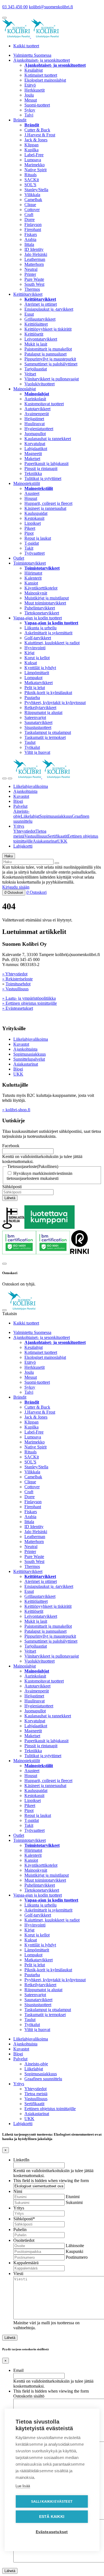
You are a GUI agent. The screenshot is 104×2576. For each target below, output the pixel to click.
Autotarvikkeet (37, 409)
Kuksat (31, 663)
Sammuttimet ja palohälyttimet (51, 364)
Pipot (29, 533)
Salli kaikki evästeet (52, 2502)
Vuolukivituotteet (40, 384)
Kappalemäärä (26, 2263)
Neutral (31, 269)
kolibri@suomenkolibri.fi (51, 7)
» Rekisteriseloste (17, 979)
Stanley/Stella (36, 190)
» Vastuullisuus (15, 989)
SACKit (32, 180)
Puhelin (20, 2230)
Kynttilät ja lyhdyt (40, 668)
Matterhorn (34, 264)
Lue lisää (23, 2486)
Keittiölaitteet (36, 324)
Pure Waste (34, 279)
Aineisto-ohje (36, 2064)
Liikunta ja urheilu (40, 628)
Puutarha (32, 698)
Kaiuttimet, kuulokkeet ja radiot (52, 643)
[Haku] (57, 863)
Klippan (31, 145)
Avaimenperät (37, 414)
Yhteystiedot (24, 831)
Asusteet (32, 493)
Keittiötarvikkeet (28, 294)
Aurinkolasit (35, 399)
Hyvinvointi (35, 648)
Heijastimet (34, 419)
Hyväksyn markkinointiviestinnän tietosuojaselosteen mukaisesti (40, 1176)
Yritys (19, 826)
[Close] (4, 1264)
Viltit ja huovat (37, 752)
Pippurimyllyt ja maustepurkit (50, 359)
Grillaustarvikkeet (40, 319)
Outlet (19, 558)
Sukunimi (74, 2202)
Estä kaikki (52, 2517)
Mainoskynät (36, 593)
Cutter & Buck (37, 130)
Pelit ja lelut (35, 688)
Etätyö (30, 85)
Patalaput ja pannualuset (45, 354)
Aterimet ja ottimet (41, 304)
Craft (29, 215)
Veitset (30, 374)
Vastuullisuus (36, 836)
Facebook (11, 1146)
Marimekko (35, 165)
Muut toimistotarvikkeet (45, 603)
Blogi (18, 801)
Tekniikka (33, 473)
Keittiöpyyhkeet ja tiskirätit (48, 329)
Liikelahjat (30, 816)
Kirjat (29, 653)
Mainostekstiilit (27, 483)
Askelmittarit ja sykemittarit (48, 633)
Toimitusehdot (18, 984)
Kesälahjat (34, 70)
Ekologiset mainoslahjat (45, 80)
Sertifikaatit (57, 836)
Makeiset (32, 459)
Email (18, 2370)
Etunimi (73, 2197)
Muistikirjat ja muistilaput (47, 598)
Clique (30, 205)
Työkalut (32, 747)
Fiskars (31, 234)
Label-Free (34, 155)
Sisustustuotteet (38, 727)
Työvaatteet (35, 553)
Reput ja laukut (38, 538)
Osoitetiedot (24, 2240)
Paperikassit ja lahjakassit (46, 463)
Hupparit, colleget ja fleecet (48, 503)
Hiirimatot (33, 573)
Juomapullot (35, 434)
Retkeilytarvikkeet (40, 707)
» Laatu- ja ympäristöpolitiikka (29, 998)
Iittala (29, 244)
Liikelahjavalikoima (31, 786)
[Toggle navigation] (4, 778)
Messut (31, 100)
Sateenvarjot (35, 717)
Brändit (20, 120)
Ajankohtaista (25, 791)
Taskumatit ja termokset (45, 737)
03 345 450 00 (15, 7)
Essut (29, 314)
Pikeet (30, 528)
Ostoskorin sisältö (29, 2396)
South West (34, 284)
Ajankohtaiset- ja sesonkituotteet (42, 60)
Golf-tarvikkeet (38, 638)
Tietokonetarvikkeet (42, 613)
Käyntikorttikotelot (41, 588)
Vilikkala (32, 195)
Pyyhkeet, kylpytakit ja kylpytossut (55, 703)
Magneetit (33, 454)
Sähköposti (12, 1187)
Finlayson (33, 224)
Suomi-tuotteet (37, 105)
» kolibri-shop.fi (16, 1110)
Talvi (29, 115)
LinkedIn (21, 2160)
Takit (29, 548)
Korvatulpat (35, 444)
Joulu (29, 95)
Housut (31, 498)
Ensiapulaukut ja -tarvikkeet (49, 309)
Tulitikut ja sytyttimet (43, 478)
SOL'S (30, 185)
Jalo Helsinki (36, 254)
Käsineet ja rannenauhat (45, 508)
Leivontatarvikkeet (41, 339)
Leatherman (35, 259)
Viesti (18, 2274)
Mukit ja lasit (36, 344)
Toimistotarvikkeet (30, 563)
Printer (30, 274)
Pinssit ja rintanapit (41, 468)
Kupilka (31, 150)
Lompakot (33, 678)
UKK (62, 841)
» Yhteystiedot (15, 974)
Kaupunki (74, 2251)
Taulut (30, 742)
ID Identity (34, 249)
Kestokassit (34, 518)
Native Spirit (35, 170)
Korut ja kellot (37, 658)
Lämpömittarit (37, 673)
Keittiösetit (34, 334)
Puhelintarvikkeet (40, 608)
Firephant (33, 229)
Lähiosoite (75, 2246)
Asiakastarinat (45, 841)
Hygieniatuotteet (39, 429)
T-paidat (32, 543)
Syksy (30, 110)
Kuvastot (21, 796)
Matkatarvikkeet (39, 683)
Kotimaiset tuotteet (41, 75)
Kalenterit (33, 578)
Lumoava (33, 160)
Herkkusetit (35, 90)
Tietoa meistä (36, 2094)
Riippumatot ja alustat (43, 712)
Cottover (32, 210)
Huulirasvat (35, 424)
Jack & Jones (36, 140)
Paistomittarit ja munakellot (48, 349)
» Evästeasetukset (18, 1008)
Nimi (18, 2191)
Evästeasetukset (52, 2532)
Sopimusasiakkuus (56, 816)
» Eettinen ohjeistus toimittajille (30, 1003)
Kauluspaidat (36, 513)
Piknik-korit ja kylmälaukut (48, 693)
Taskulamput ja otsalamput (48, 732)
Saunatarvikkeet (38, 722)
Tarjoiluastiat (36, 369)
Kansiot (31, 583)
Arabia (30, 239)
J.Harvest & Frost (40, 135)
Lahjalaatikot (36, 449)
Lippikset (33, 523)
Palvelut (20, 806)
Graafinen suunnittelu (43, 2079)
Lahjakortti (23, 846)
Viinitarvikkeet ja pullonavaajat (52, 379)
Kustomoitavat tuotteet (44, 404)
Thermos (32, 289)
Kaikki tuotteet (26, 46)
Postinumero (77, 2257)
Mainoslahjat (25, 389)
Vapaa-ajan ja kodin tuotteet (38, 618)
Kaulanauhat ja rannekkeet (48, 439)
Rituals (31, 175)
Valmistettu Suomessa (32, 55)
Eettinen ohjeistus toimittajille (50, 2109)
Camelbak (33, 200)
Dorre (30, 220)
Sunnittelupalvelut (29, 1059)
